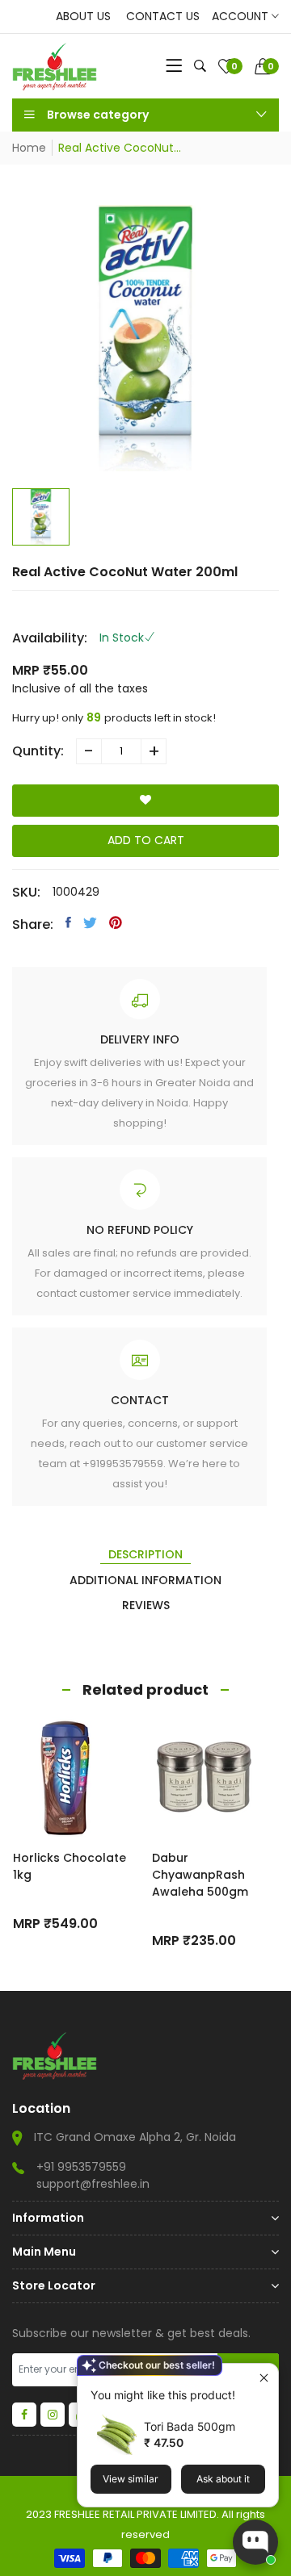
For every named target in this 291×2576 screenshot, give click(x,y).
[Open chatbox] (255, 2542)
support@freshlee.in (93, 2184)
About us (83, 16)
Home (29, 148)
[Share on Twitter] (90, 922)
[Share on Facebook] (68, 922)
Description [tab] (145, 1554)
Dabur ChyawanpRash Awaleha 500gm (200, 1875)
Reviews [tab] (146, 1605)
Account (242, 16)
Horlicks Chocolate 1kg (70, 1866)
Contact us (163, 16)
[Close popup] (264, 2378)
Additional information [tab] (145, 1580)
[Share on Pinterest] (116, 922)
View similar (131, 2479)
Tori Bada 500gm (190, 2426)
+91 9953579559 (81, 2167)
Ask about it (223, 2479)
